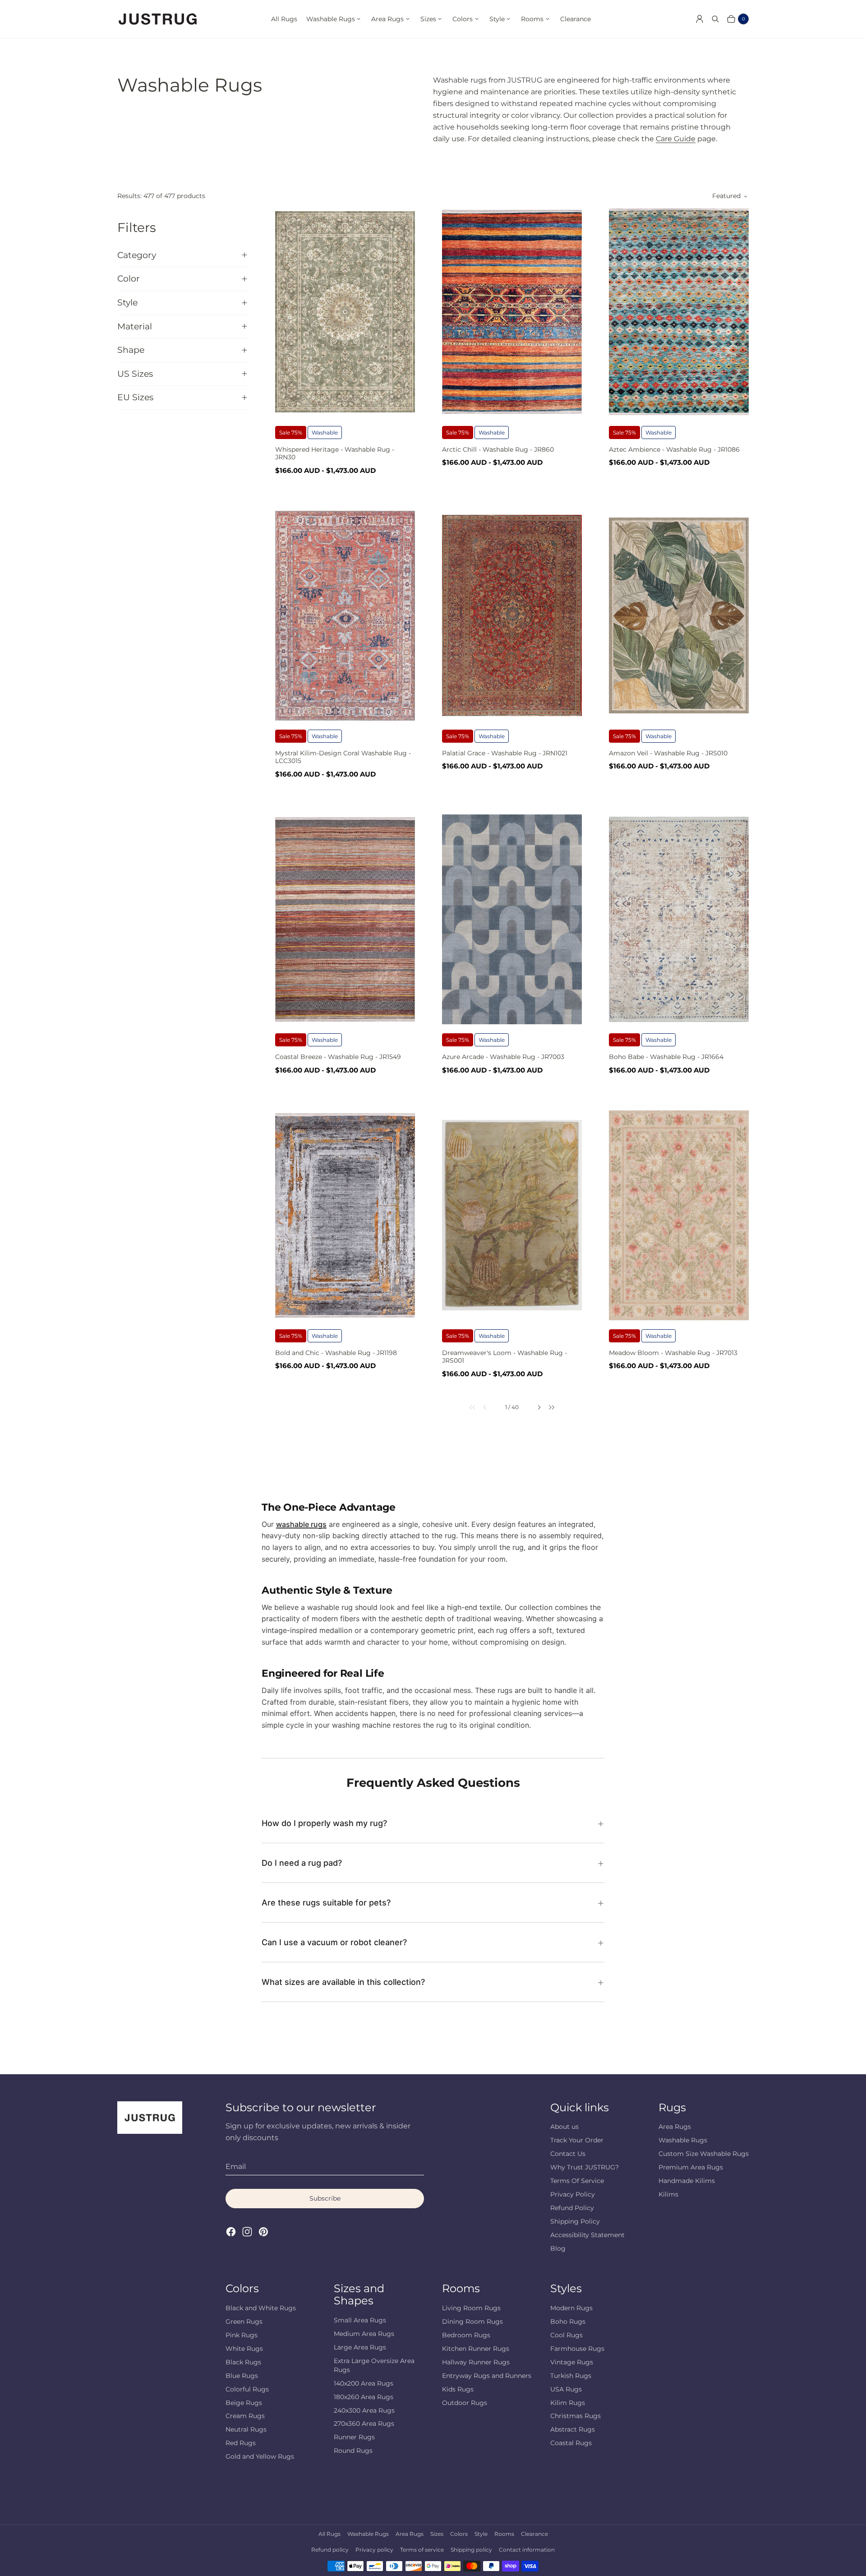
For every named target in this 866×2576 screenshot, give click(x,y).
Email (236, 2167)
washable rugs (301, 1524)
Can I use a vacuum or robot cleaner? (334, 1942)
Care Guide (676, 139)
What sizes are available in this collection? (343, 1982)
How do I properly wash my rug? (324, 1823)
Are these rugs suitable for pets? (326, 1903)
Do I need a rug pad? (302, 1863)
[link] (467, 1407)
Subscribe (325, 2198)
